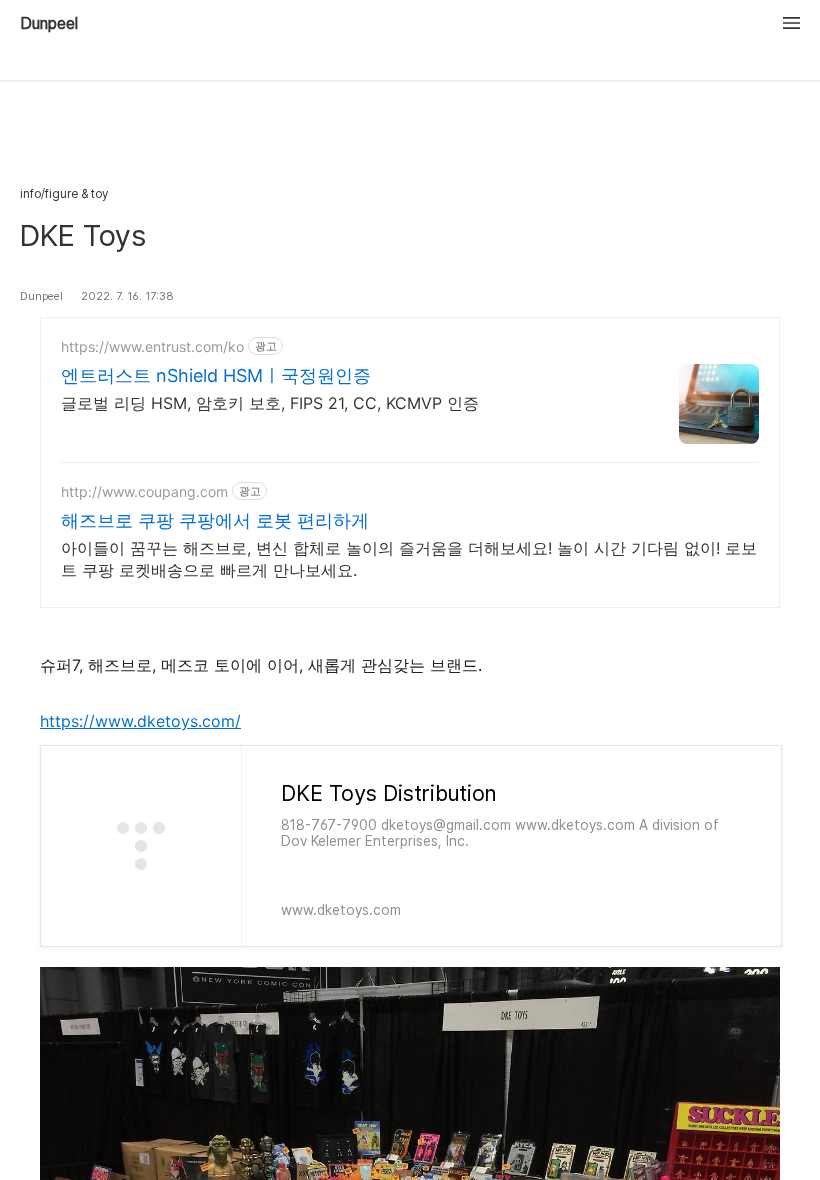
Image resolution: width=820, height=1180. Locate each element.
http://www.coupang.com (144, 491)
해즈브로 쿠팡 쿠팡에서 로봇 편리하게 (215, 520)
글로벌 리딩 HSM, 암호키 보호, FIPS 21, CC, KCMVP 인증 (270, 403)
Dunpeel (49, 24)
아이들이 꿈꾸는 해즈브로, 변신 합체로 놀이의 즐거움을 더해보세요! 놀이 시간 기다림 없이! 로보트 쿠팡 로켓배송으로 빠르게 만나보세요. (409, 559)
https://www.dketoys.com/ (140, 721)
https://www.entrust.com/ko (152, 346)
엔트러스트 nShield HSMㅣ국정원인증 (216, 375)
